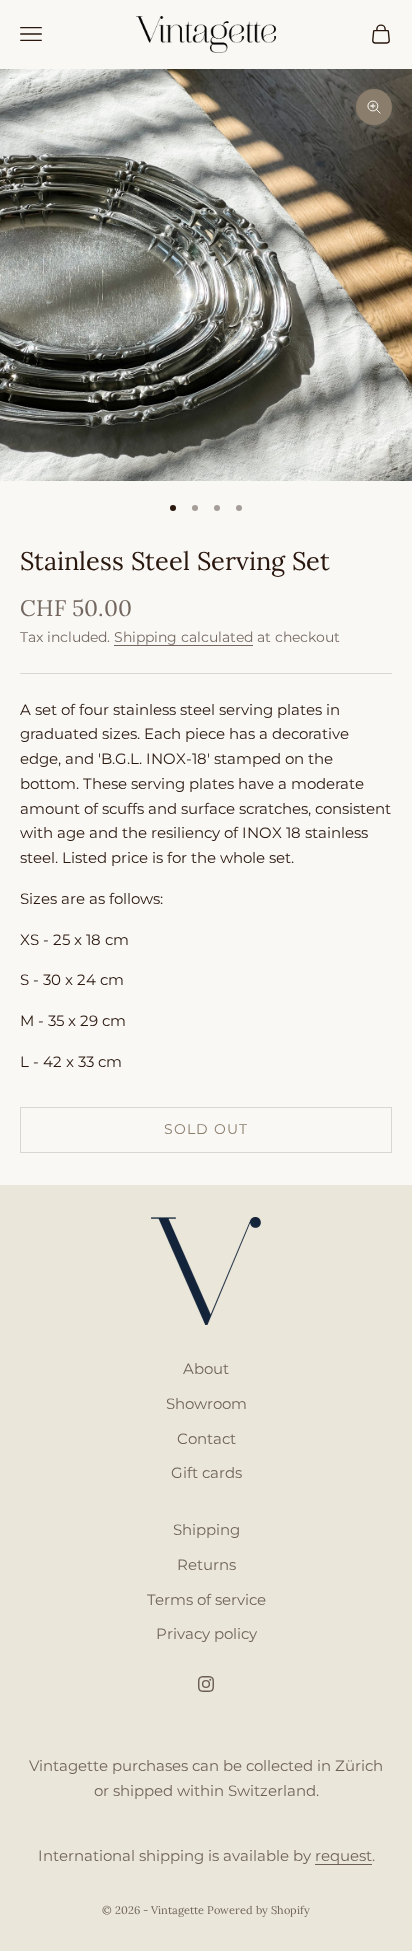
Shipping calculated (183, 637)
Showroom (206, 1403)
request (343, 1855)
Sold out (206, 1129)
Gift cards (206, 1472)
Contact (206, 1438)
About (206, 1368)
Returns (206, 1564)
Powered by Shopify (258, 1910)
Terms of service (206, 1599)
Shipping (206, 1529)
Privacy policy (206, 1633)
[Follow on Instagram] (206, 1684)
